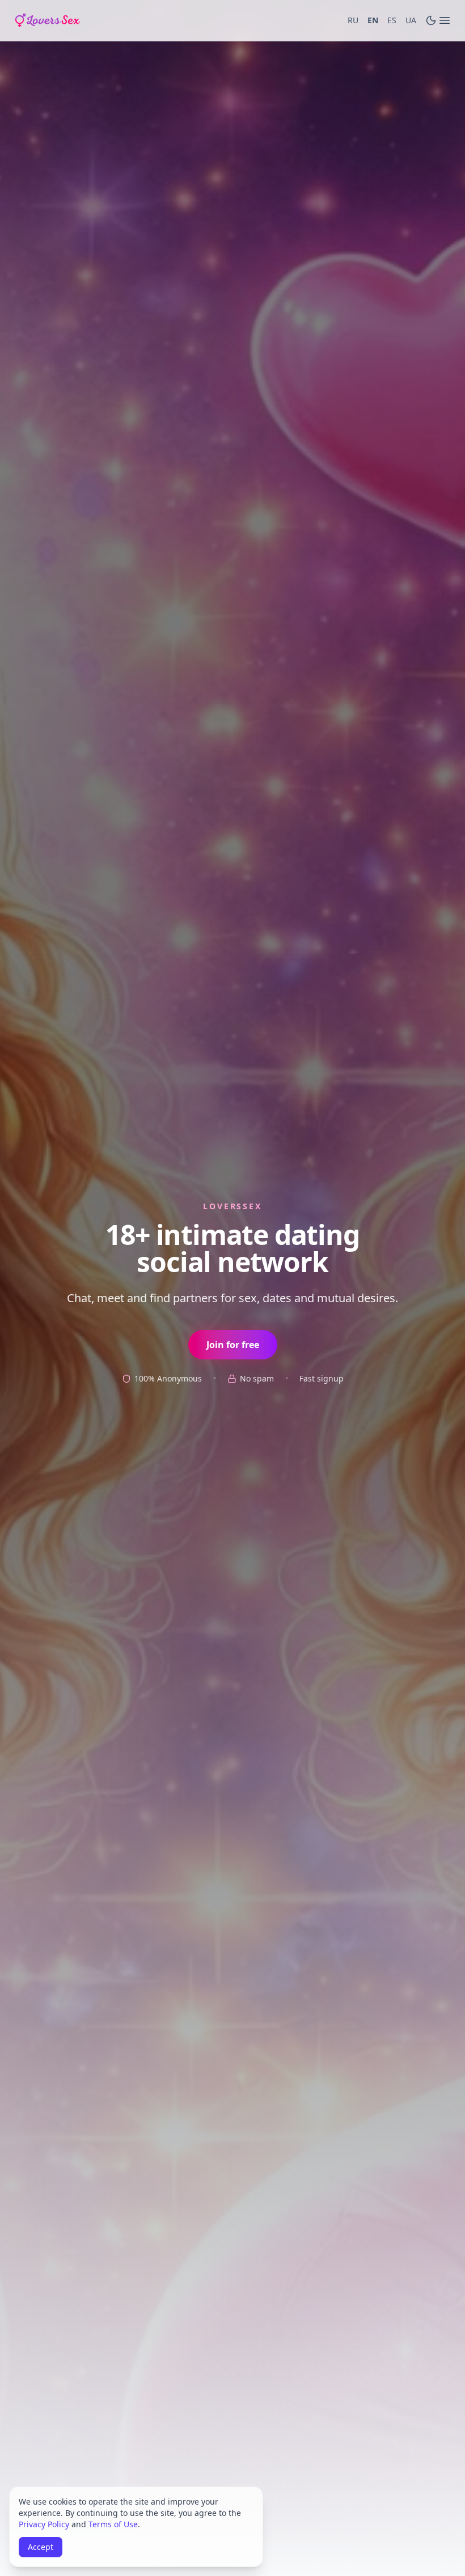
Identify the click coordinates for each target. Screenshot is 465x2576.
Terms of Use (113, 2524)
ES (392, 20)
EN (373, 20)
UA (411, 20)
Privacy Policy (44, 2524)
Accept (41, 2547)
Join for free (233, 1345)
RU (353, 20)
